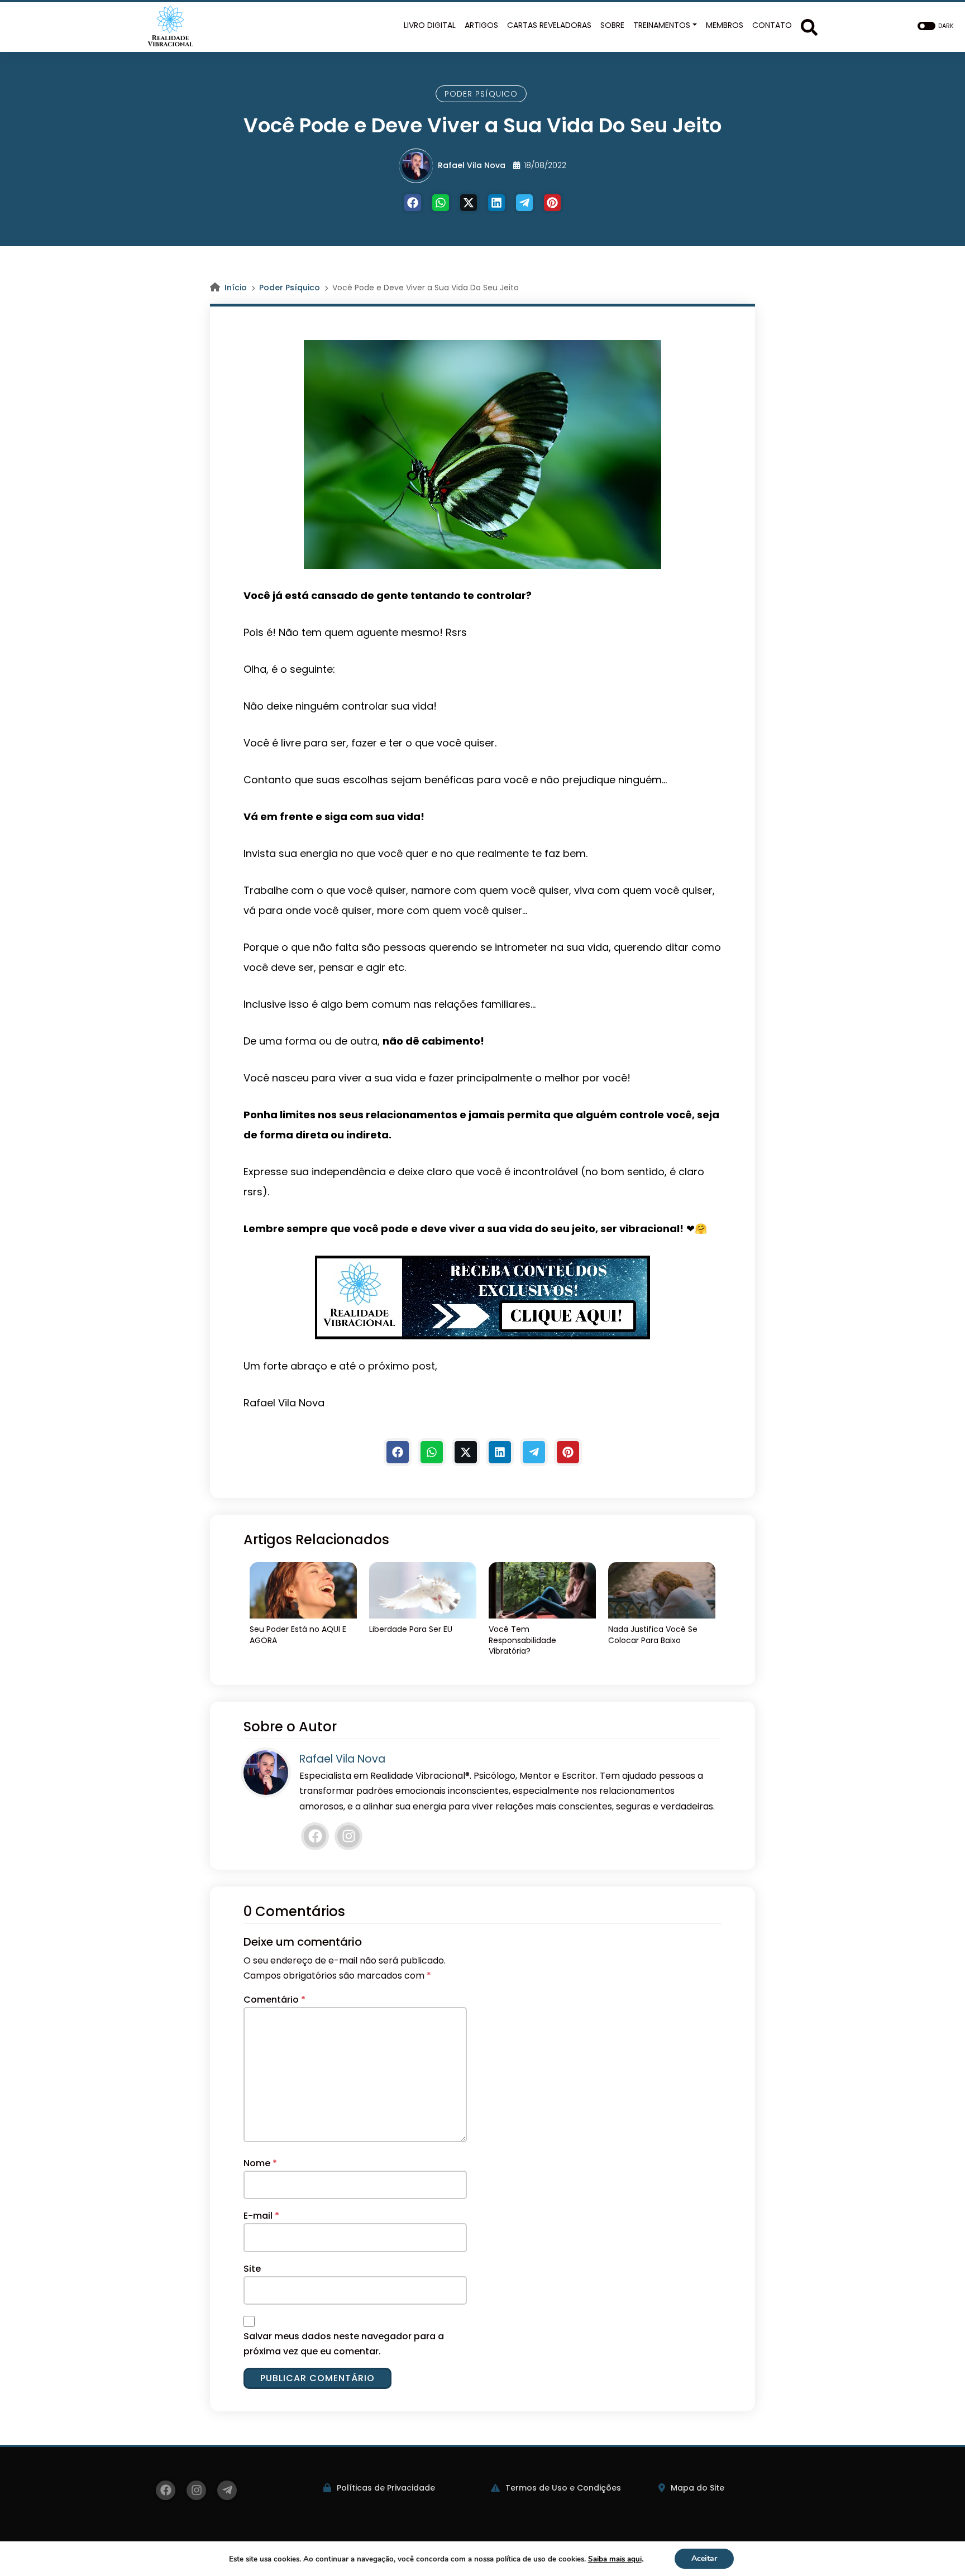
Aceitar (704, 2558)
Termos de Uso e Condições (563, 2488)
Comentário (274, 2000)
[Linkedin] (496, 203)
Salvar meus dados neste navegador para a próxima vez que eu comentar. (344, 2344)
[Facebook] (413, 203)
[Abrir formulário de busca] (809, 26)
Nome (260, 2163)
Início (236, 288)
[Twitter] (469, 203)
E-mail (261, 2216)
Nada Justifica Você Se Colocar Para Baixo (653, 1635)
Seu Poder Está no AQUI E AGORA (298, 1635)
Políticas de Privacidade (386, 2488)
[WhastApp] (441, 203)
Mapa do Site (698, 2488)
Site (252, 2269)
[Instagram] (348, 1836)
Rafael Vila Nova (472, 165)
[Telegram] (524, 203)
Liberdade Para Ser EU (411, 1629)
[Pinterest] (552, 203)
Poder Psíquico (481, 94)
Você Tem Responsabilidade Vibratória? (522, 1640)
